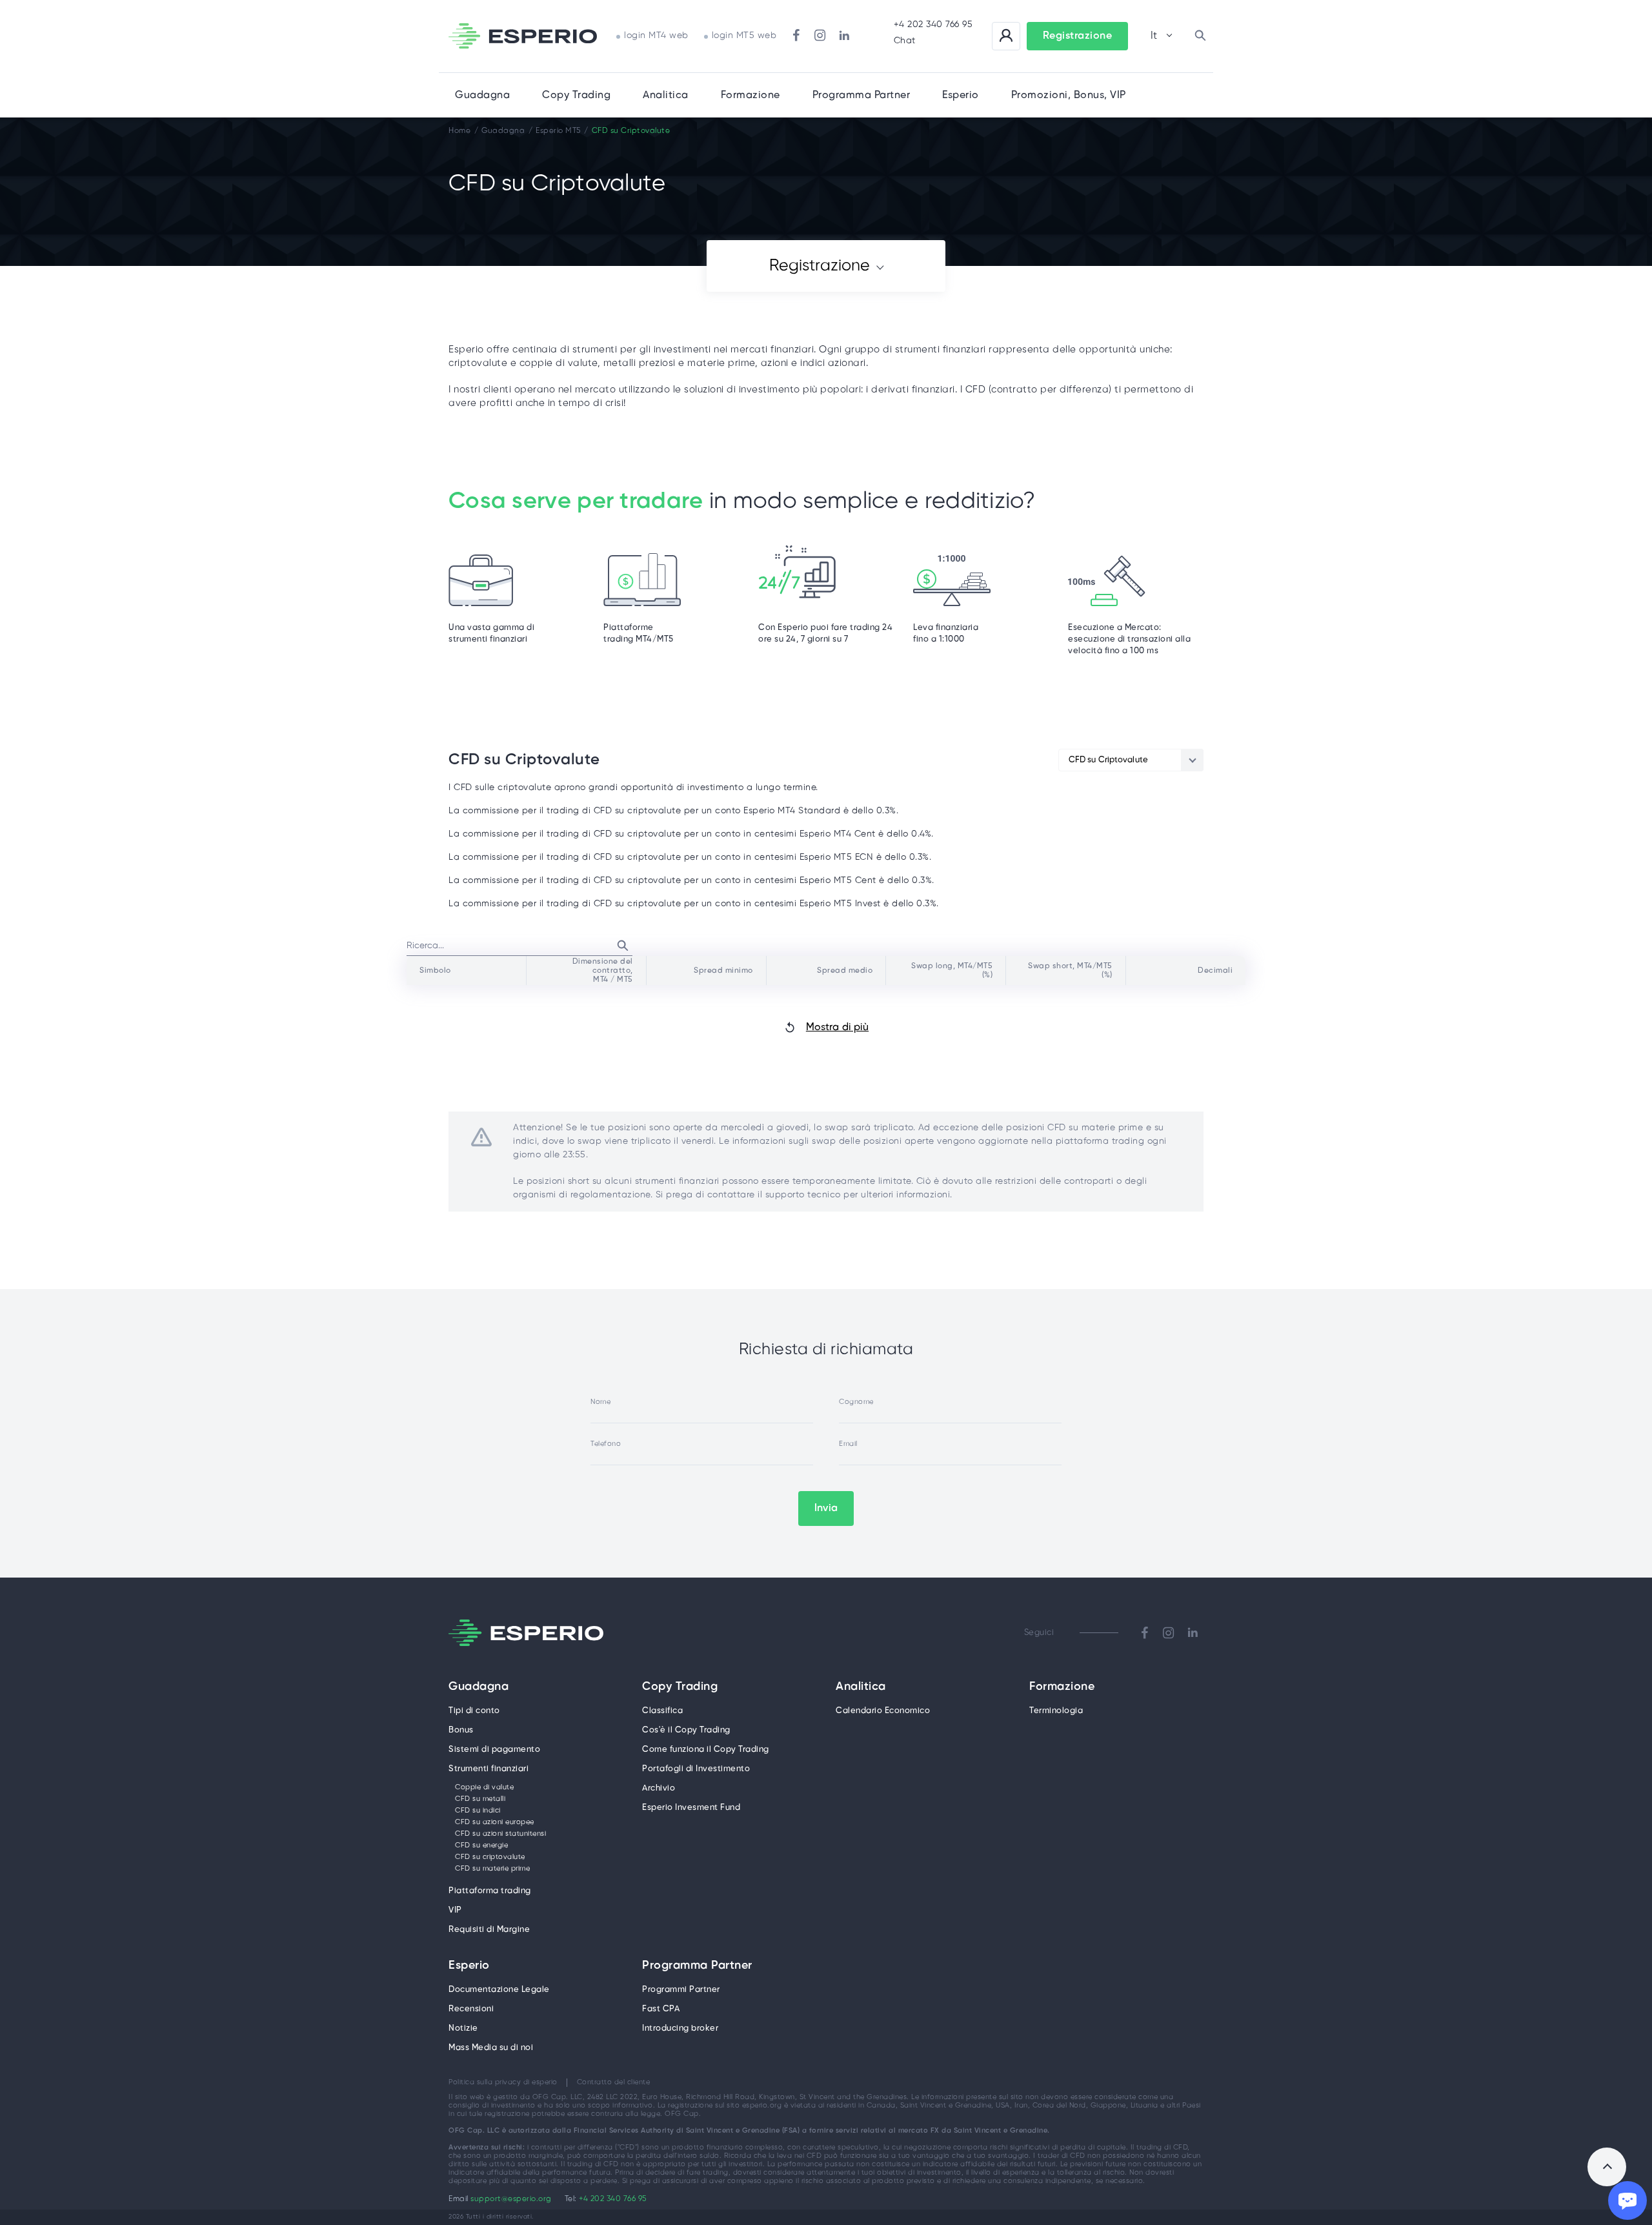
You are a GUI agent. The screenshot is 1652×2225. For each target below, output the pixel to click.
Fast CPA (661, 2009)
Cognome (856, 1402)
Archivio (659, 1788)
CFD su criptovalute (490, 1857)
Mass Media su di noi (491, 2048)
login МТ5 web (744, 36)
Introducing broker (680, 2028)
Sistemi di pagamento (494, 1750)
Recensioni (471, 2009)
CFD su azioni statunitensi (500, 1834)
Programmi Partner (681, 1990)
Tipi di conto (474, 1711)
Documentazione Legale (499, 1990)
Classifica (662, 1711)
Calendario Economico (883, 1711)
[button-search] (1200, 36)
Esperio (469, 1966)
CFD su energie (481, 1845)
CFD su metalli (480, 1799)
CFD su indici (478, 1811)
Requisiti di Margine (489, 1930)
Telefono (606, 1444)
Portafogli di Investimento (696, 1769)
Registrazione (820, 266)
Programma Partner (697, 1966)
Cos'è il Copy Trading (686, 1730)
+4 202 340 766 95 (933, 25)
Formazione (750, 95)
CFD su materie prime (492, 1869)
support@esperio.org (511, 2199)
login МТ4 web (656, 36)
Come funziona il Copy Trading (706, 1750)
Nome (600, 1402)
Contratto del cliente (614, 2082)
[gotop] (1607, 2167)
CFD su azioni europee (495, 1822)
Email (848, 1444)
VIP (455, 1910)
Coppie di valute (484, 1787)
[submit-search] (623, 946)
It (1154, 36)
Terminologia (1056, 1711)
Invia (826, 1508)
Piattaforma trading (490, 1891)
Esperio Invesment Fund (691, 1808)
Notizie (463, 2028)
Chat (905, 41)
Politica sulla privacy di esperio (503, 2082)
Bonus (461, 1730)
